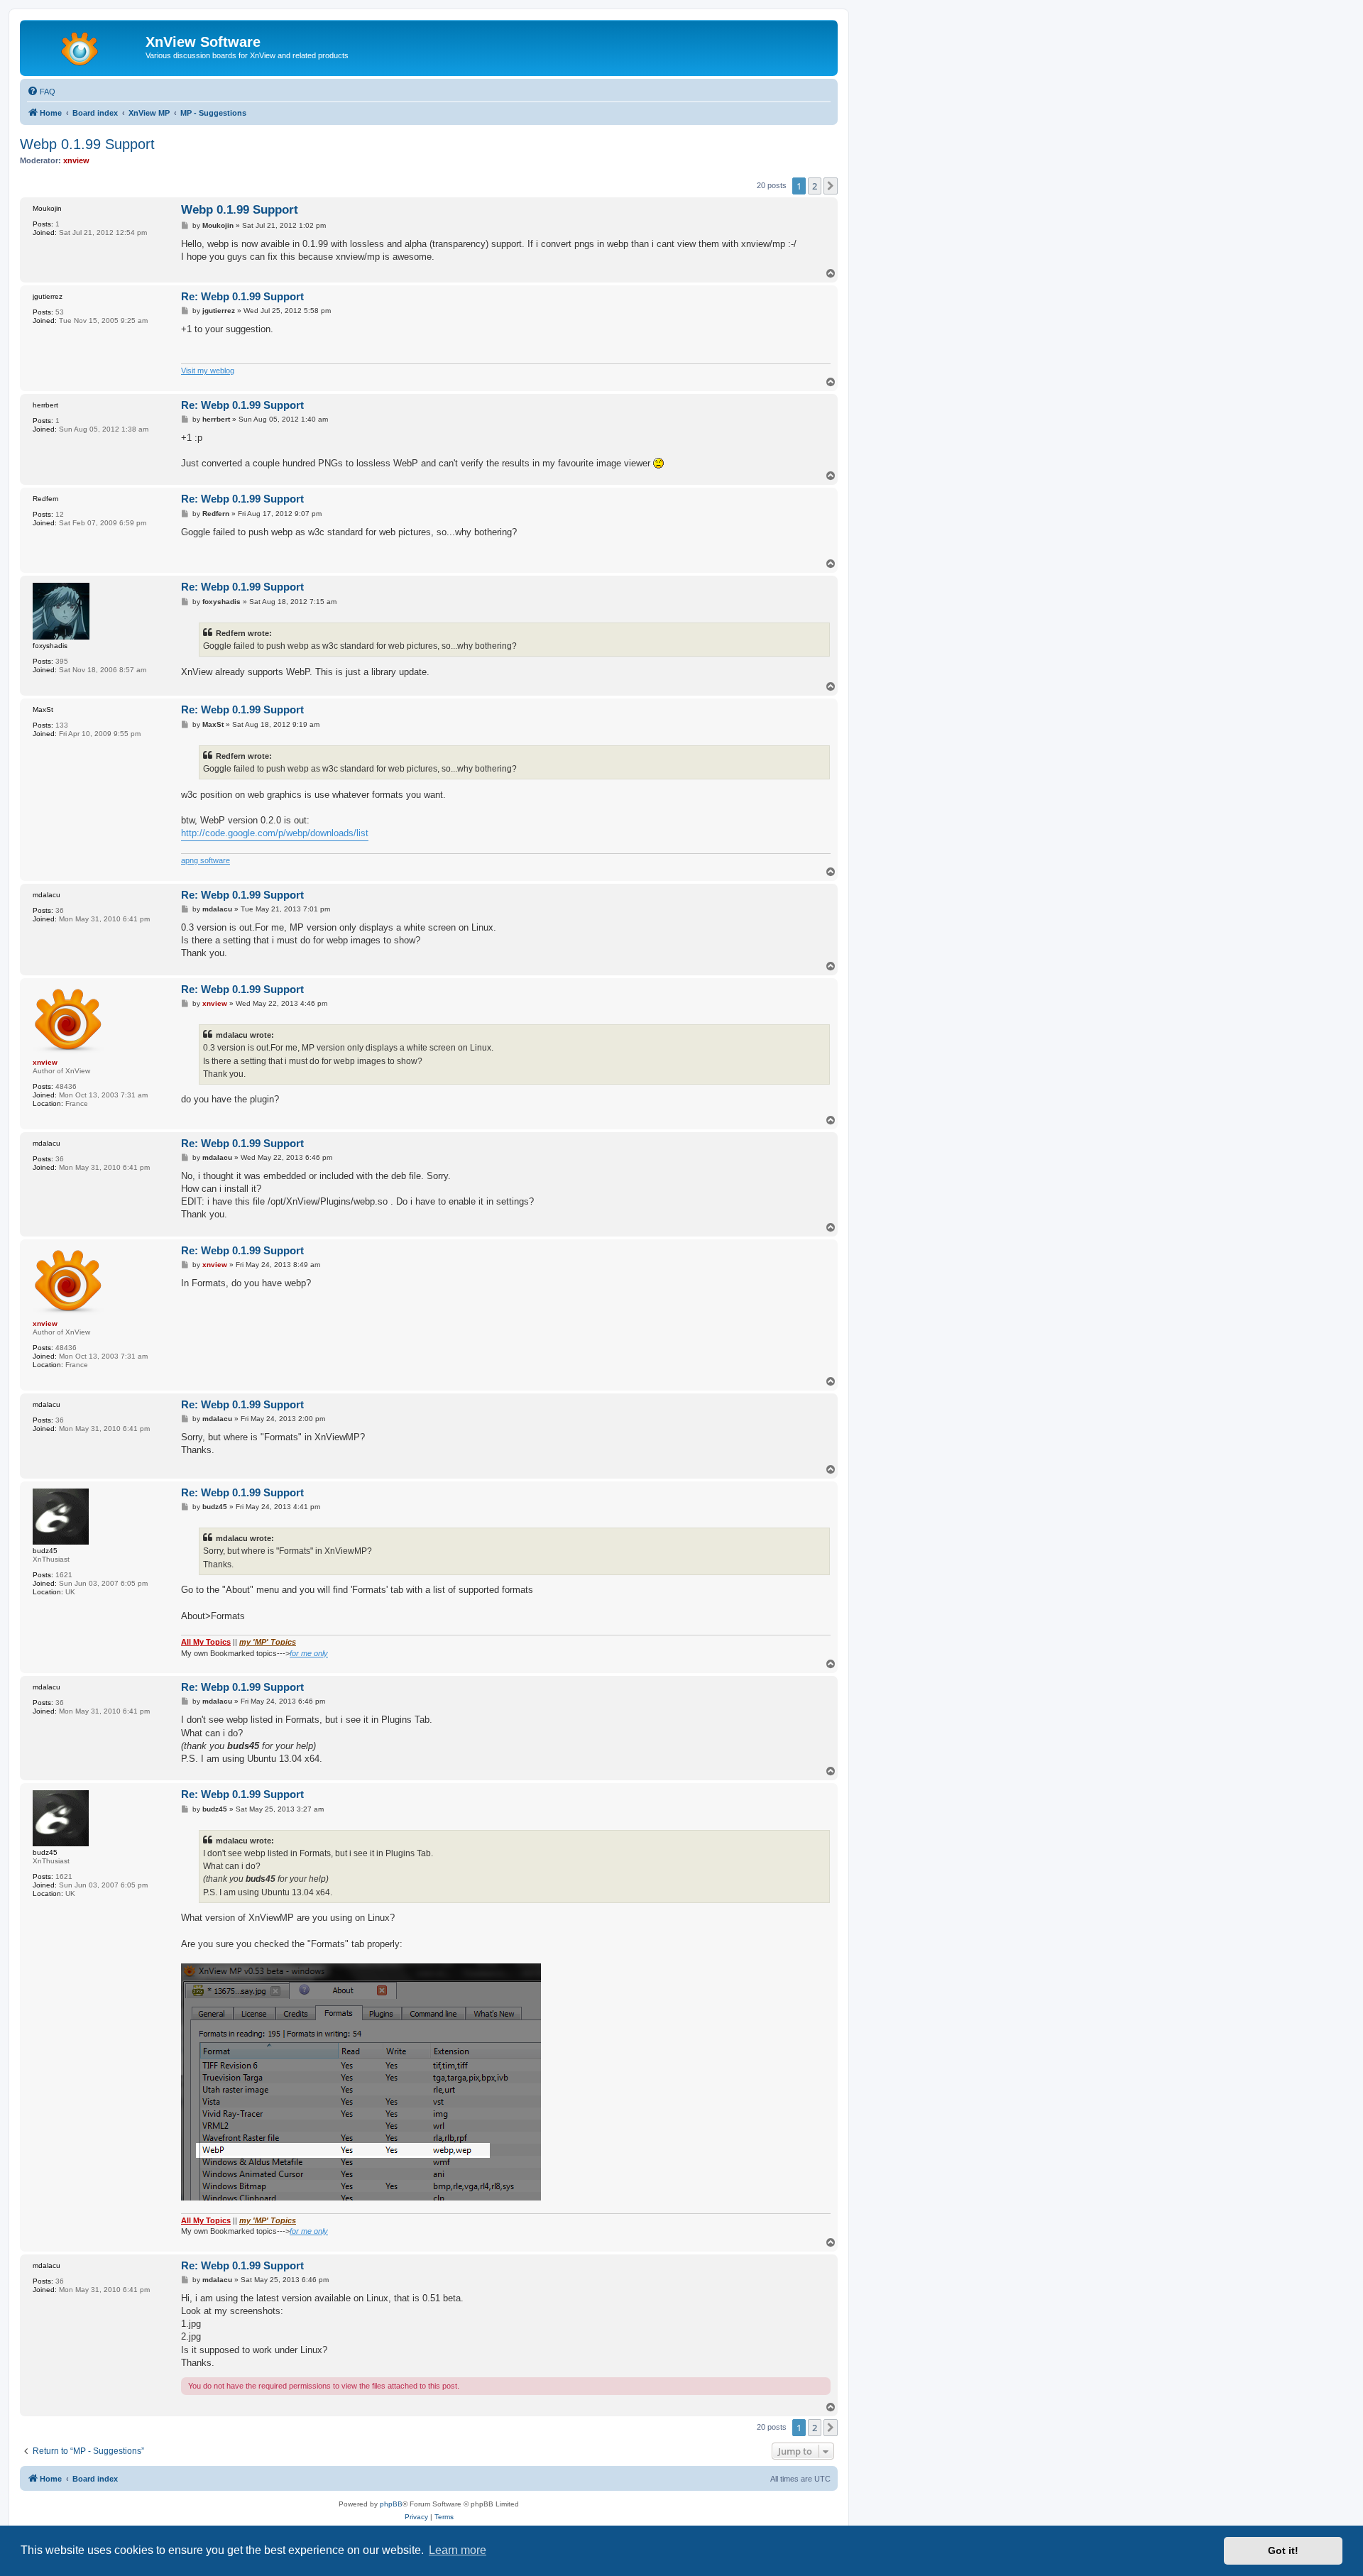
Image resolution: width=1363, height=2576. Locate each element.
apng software (206, 860)
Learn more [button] (458, 2550)
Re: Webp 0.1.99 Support (242, 296)
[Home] (84, 46)
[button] (831, 186)
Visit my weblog (208, 371)
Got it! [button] (1283, 2550)
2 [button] (815, 186)
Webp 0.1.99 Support (87, 144)
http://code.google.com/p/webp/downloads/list (275, 833)
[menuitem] (41, 92)
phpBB (391, 2504)
